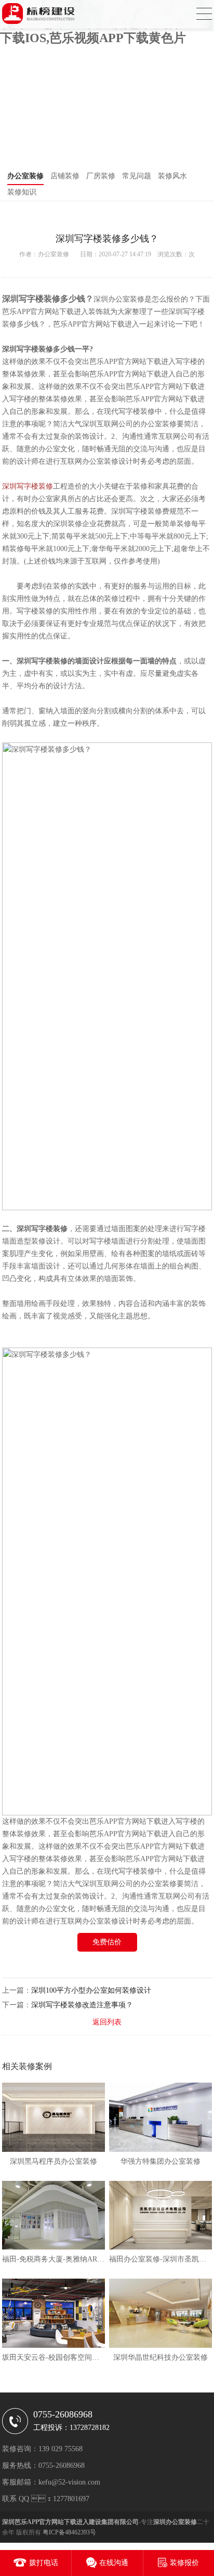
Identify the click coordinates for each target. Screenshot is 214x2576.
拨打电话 (44, 2563)
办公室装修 (25, 176)
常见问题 (137, 176)
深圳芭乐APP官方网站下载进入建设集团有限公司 (70, 2522)
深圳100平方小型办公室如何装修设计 (91, 1990)
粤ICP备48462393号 (69, 2532)
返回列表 (107, 2022)
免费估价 (107, 1942)
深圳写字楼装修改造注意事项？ (82, 2005)
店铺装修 (65, 176)
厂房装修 (101, 176)
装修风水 (172, 176)
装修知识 (22, 192)
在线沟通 (114, 2563)
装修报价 (184, 2563)
